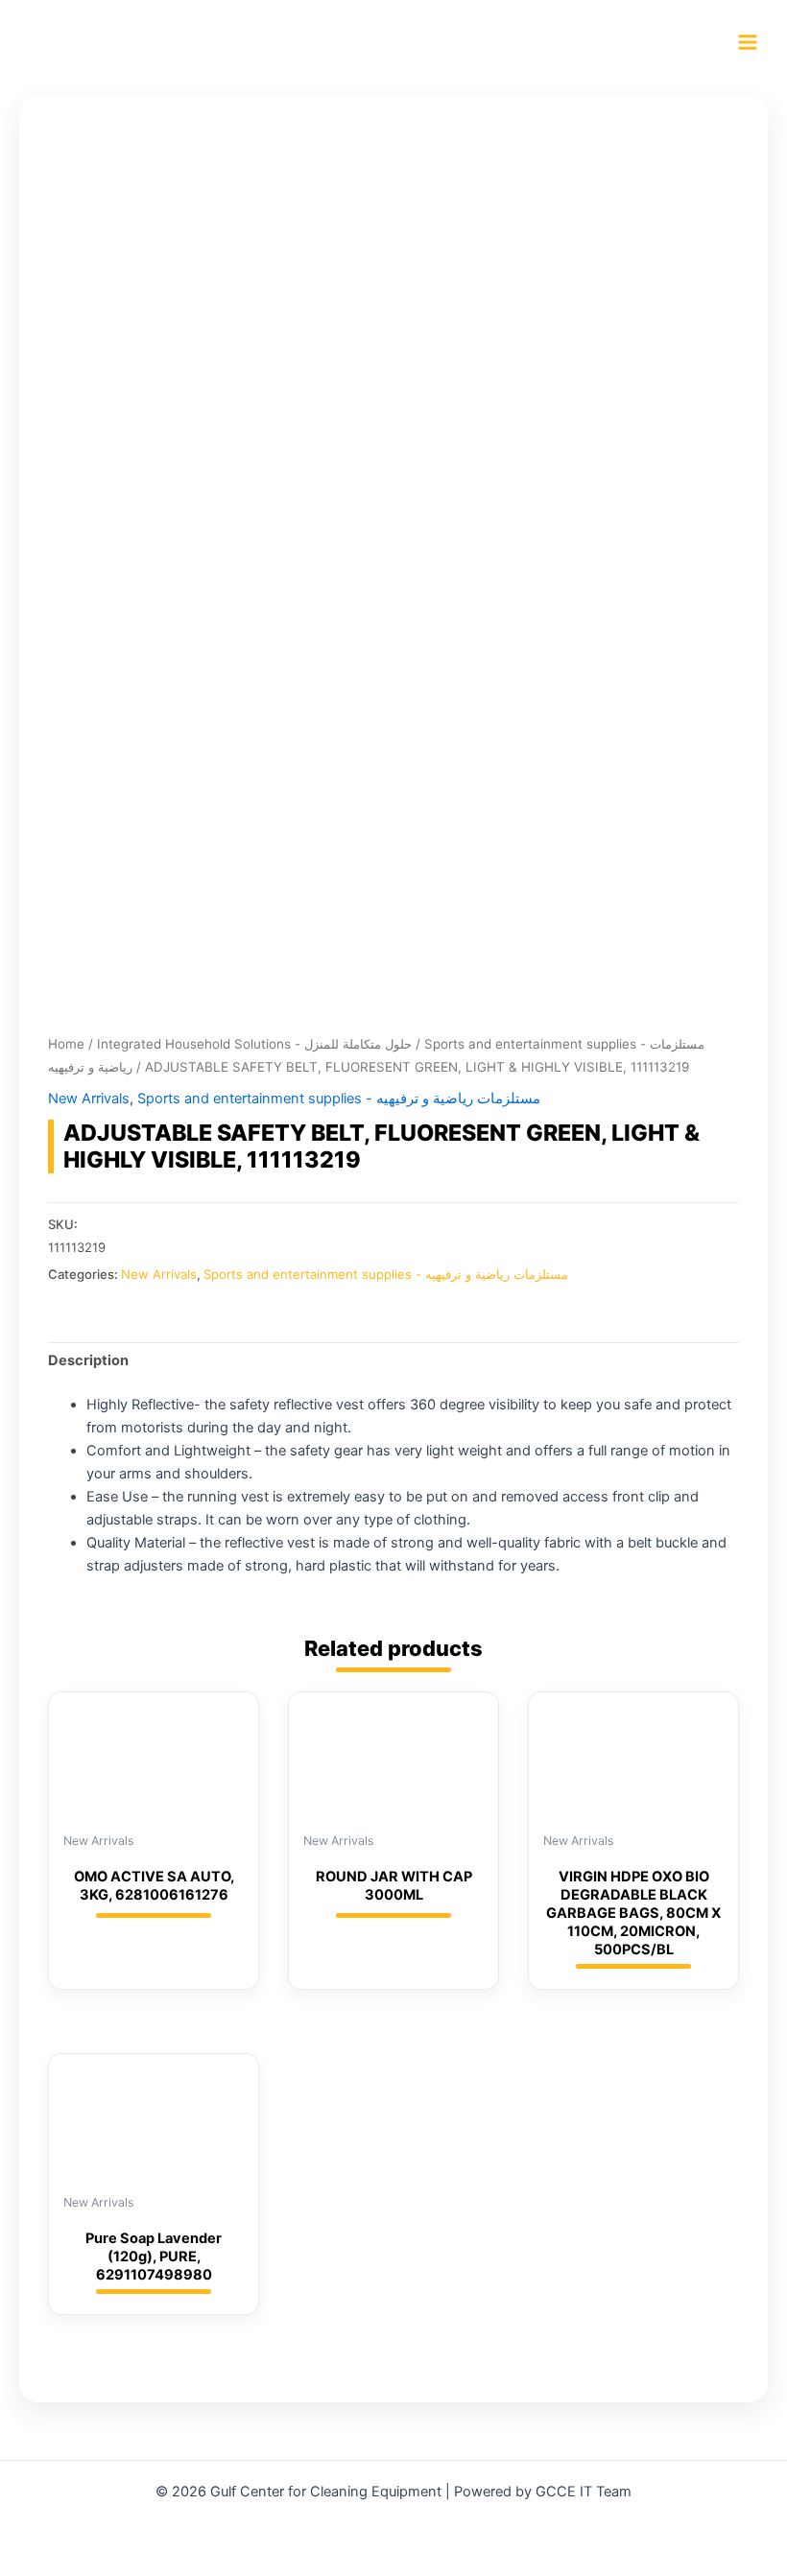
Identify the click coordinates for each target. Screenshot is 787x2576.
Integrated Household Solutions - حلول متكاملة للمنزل (254, 1044)
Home (66, 1044)
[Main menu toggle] (748, 42)
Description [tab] (88, 1360)
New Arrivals (89, 1099)
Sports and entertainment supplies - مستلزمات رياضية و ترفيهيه (339, 1099)
